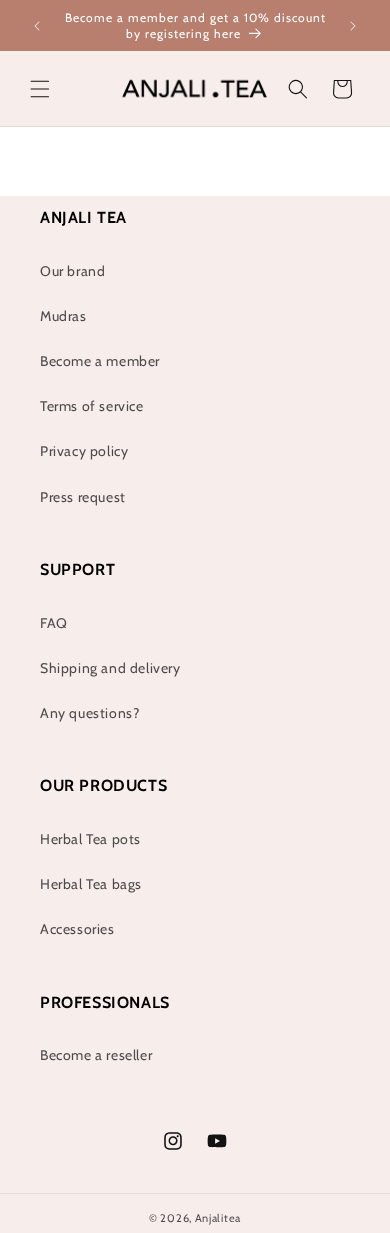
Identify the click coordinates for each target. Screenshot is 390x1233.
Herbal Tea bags (91, 884)
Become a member (100, 361)
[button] (40, 89)
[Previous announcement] (37, 26)
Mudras (63, 316)
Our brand (72, 271)
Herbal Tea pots (90, 839)
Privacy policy (84, 451)
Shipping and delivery (110, 668)
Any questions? (89, 713)
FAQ (54, 623)
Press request (83, 497)
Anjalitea (218, 1218)
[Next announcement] (353, 26)
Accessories (77, 929)
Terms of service (92, 406)
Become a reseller (96, 1055)
